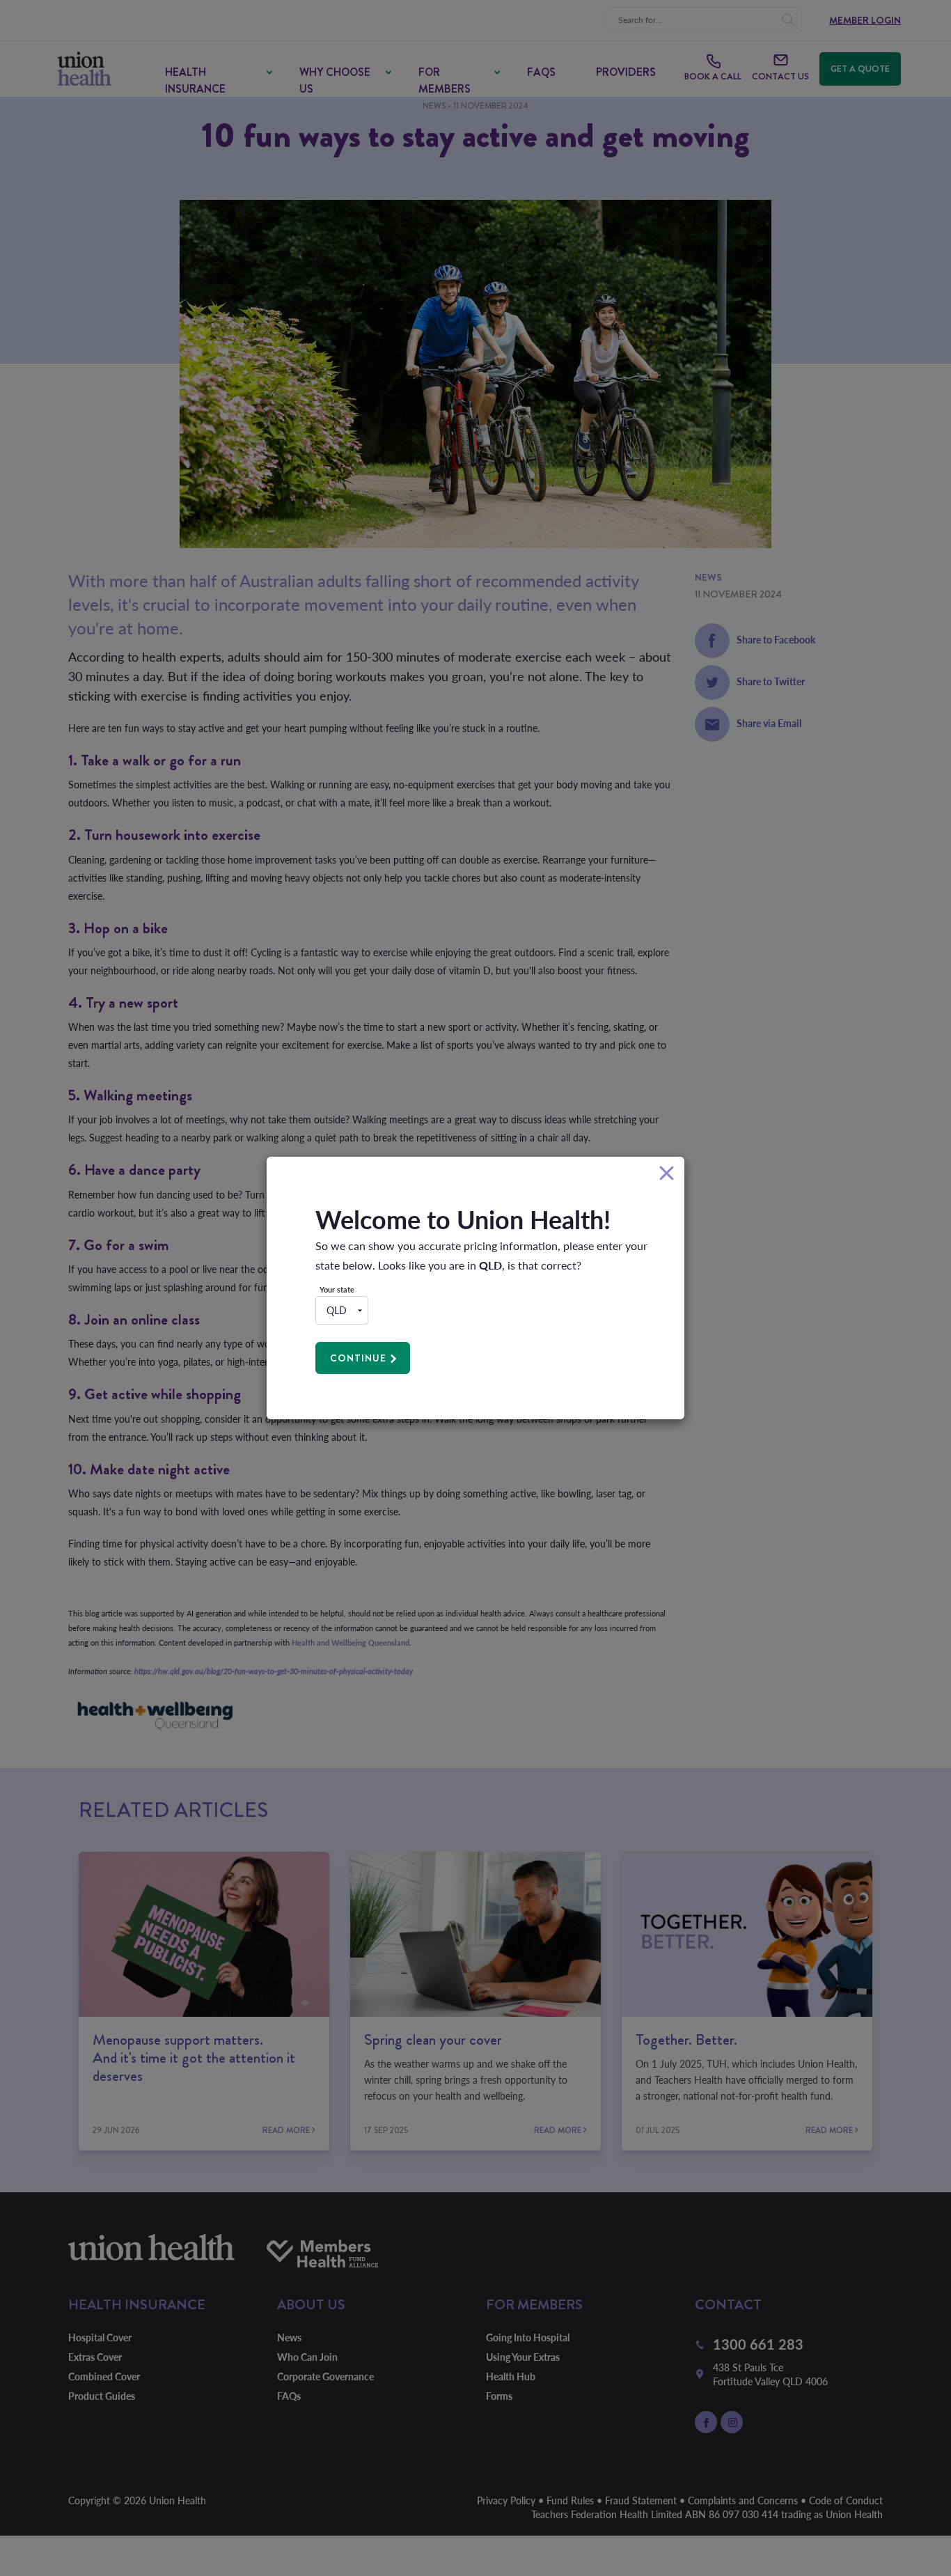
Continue (358, 1358)
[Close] (667, 1174)
